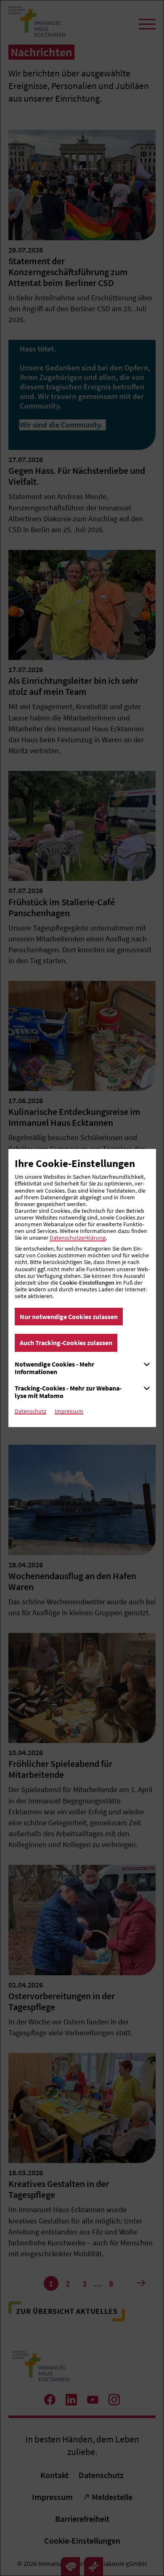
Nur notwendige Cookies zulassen (69, 1317)
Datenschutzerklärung (78, 1238)
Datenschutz (30, 1411)
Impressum (69, 1411)
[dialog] (82, 1288)
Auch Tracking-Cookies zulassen (66, 1343)
